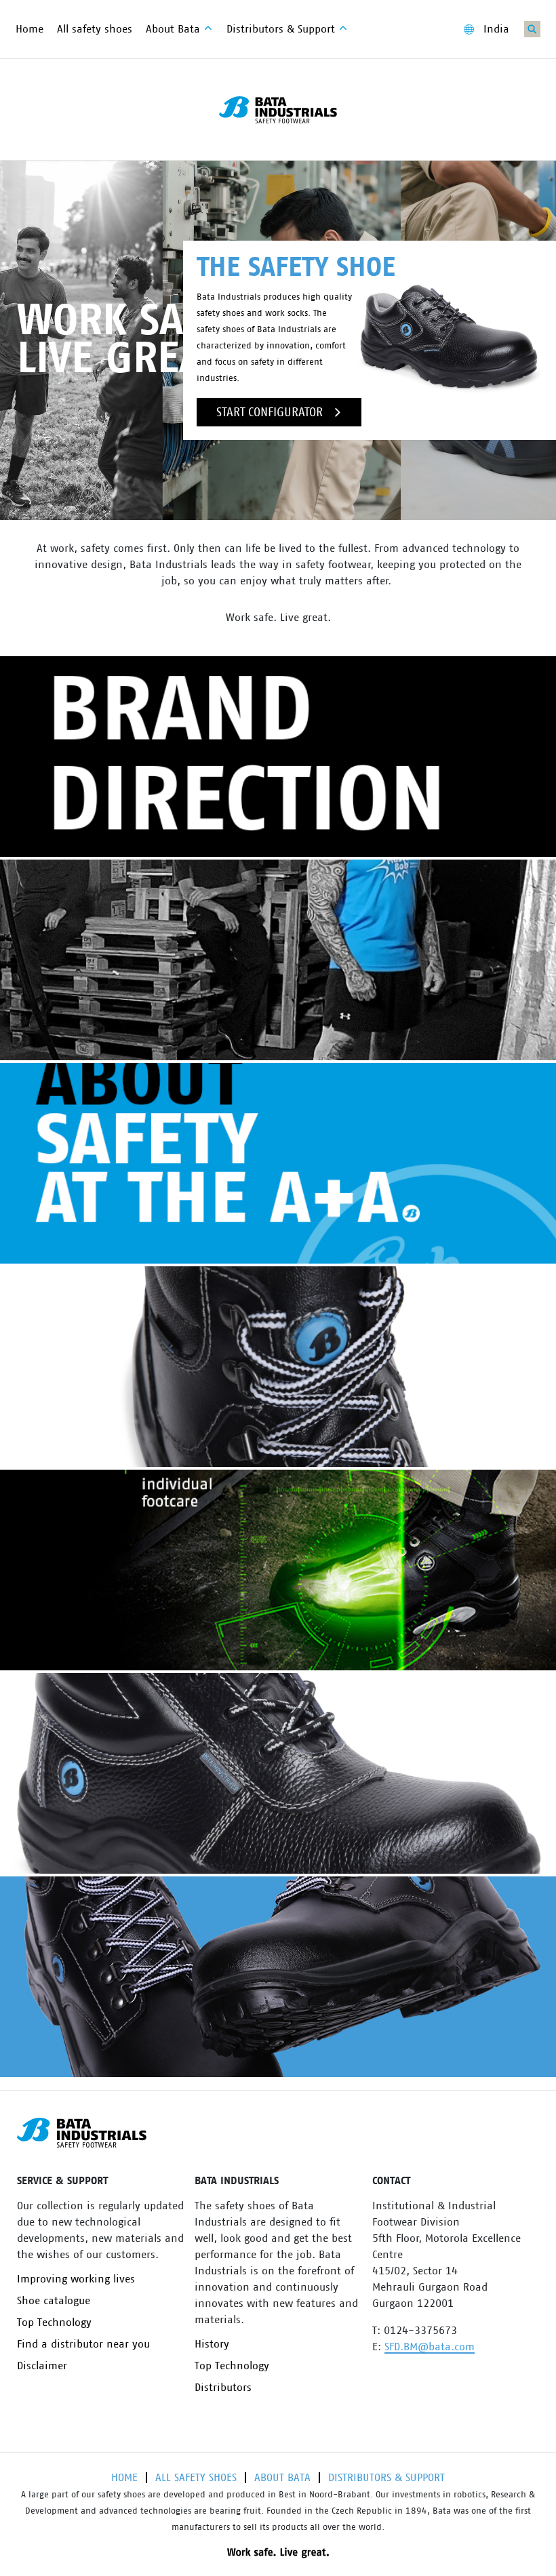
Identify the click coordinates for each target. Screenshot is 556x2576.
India (496, 29)
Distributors (223, 2388)
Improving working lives (76, 2279)
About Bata (282, 2478)
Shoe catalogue (54, 2301)
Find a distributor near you (83, 2344)
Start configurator (270, 412)
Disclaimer (42, 2366)
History (212, 2344)
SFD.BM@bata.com (430, 2347)
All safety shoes (196, 2478)
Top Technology (54, 2322)
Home (124, 2478)
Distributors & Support (386, 2478)
